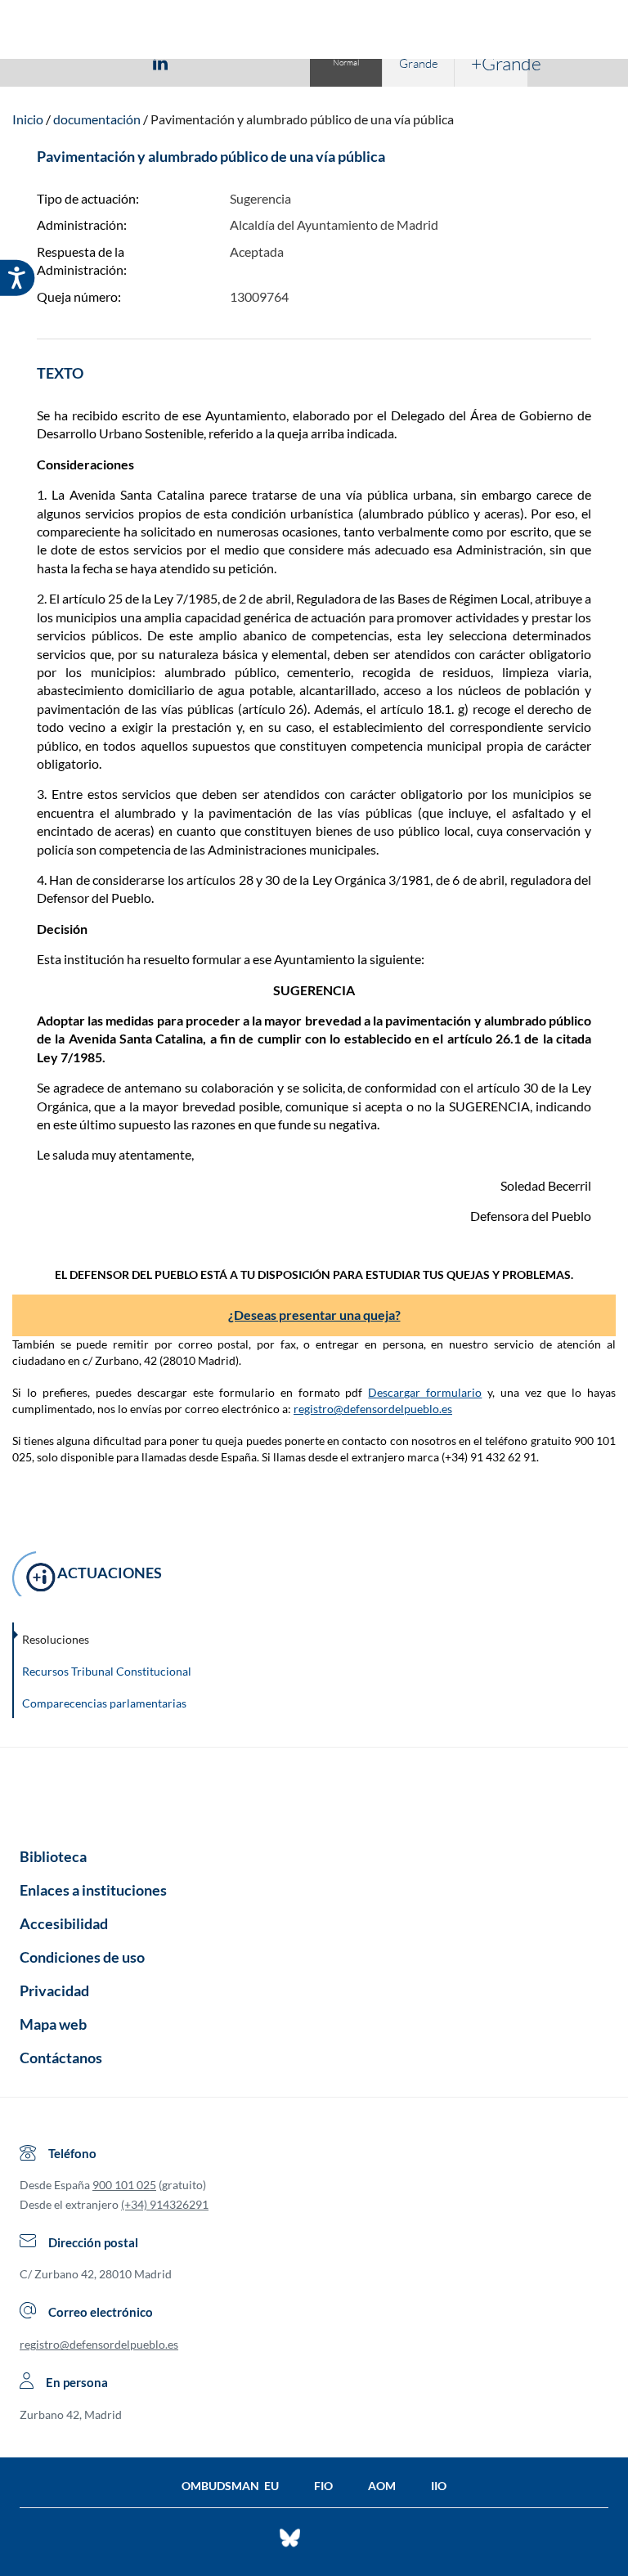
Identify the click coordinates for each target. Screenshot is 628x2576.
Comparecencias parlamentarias (104, 1703)
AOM (382, 2486)
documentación (97, 119)
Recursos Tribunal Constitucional (107, 1671)
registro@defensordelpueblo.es (373, 1409)
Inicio (28, 119)
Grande (419, 63)
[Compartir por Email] (209, 62)
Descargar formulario (425, 1392)
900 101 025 (124, 2185)
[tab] (65, 63)
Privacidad (54, 1990)
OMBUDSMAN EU (230, 2486)
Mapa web (53, 2024)
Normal (346, 63)
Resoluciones (56, 1639)
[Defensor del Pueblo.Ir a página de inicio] (314, 1792)
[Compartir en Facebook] (65, 62)
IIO (439, 2486)
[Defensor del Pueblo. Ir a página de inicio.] (314, 31)
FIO (323, 2486)
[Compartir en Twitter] (112, 62)
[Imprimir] (259, 62)
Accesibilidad (64, 1923)
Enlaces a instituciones (93, 1890)
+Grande (499, 63)
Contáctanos (61, 2058)
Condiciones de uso (82, 1957)
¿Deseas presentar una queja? (314, 1315)
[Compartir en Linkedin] (160, 62)
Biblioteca (53, 1856)
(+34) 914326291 (165, 2204)
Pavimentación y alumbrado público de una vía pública (302, 119)
